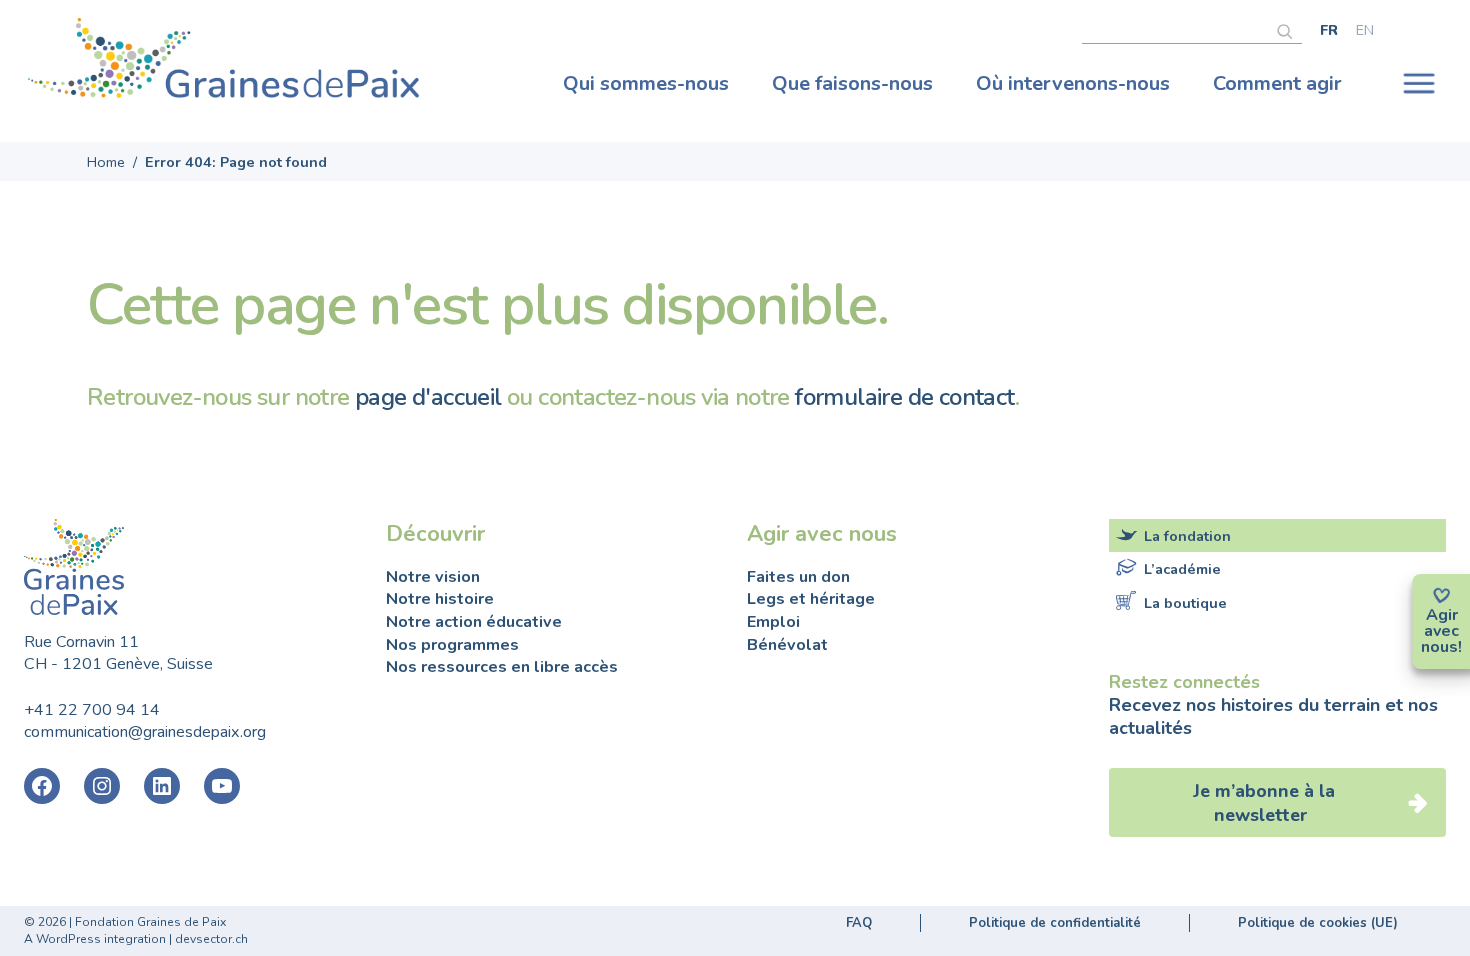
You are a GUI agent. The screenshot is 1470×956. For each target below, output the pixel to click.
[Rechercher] (1289, 29)
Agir (1442, 615)
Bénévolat (787, 645)
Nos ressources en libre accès (502, 667)
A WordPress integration (95, 939)
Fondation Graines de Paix (224, 63)
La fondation (1187, 536)
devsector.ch (211, 939)
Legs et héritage (811, 599)
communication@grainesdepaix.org (145, 732)
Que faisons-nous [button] (852, 83)
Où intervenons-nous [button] (1073, 83)
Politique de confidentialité (1055, 923)
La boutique (1185, 602)
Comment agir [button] (1277, 83)
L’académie (1182, 569)
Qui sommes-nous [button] (646, 83)
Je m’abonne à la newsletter (1264, 803)
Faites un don (798, 577)
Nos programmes (452, 645)
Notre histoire (440, 599)
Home (106, 162)
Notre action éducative (474, 622)
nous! (1441, 647)
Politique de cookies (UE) (1318, 923)
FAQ (859, 923)
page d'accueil (428, 397)
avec (1441, 631)
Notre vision (433, 577)
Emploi (773, 622)
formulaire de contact (904, 397)
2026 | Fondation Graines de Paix (132, 922)
